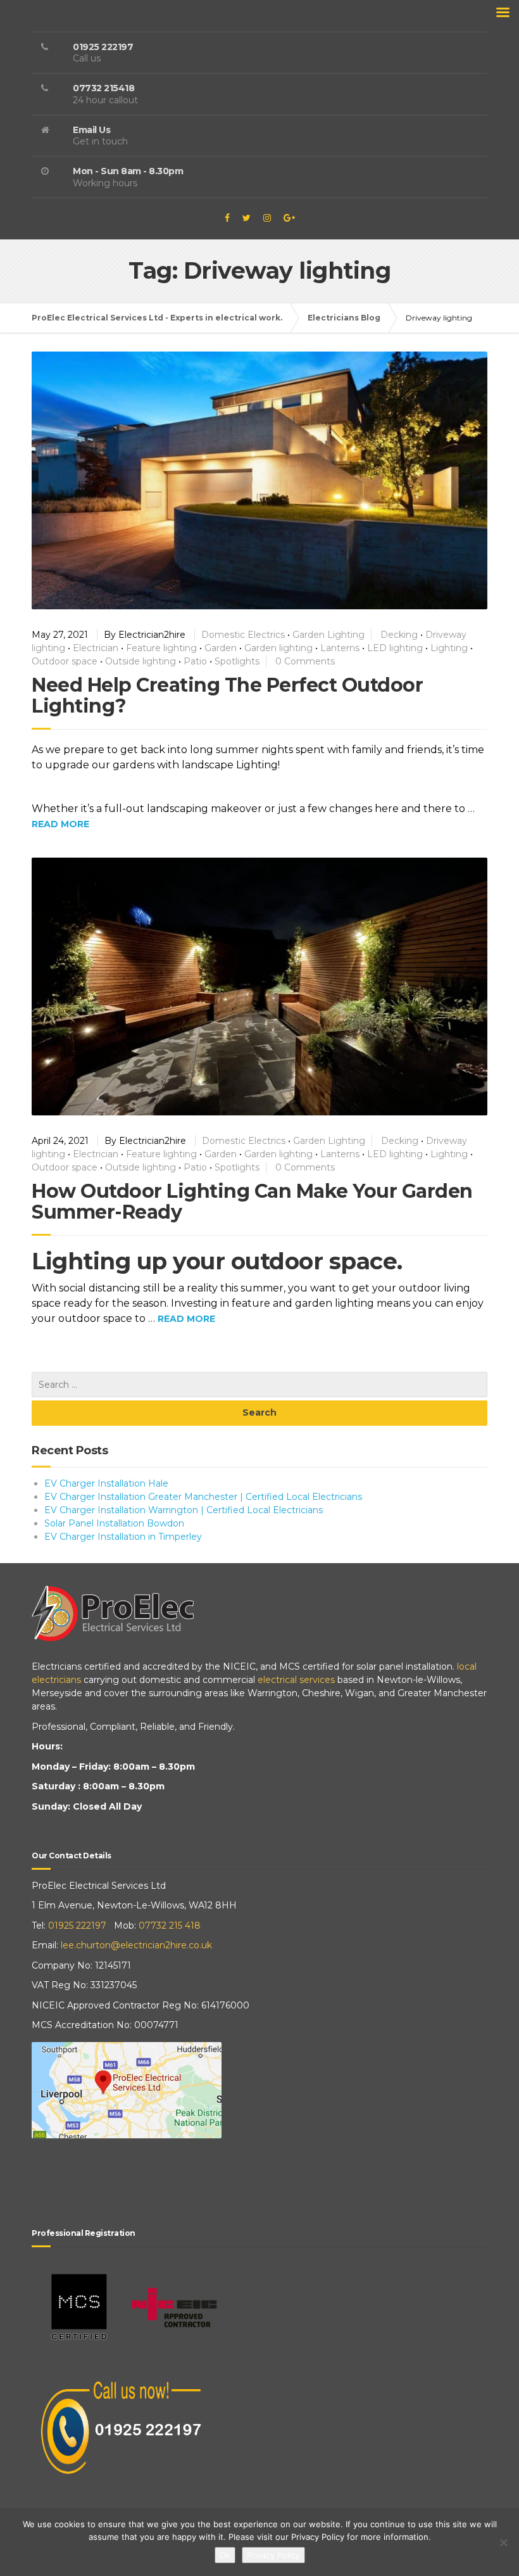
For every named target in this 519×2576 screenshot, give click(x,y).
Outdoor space (65, 661)
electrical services (296, 1680)
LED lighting (395, 648)
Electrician (96, 648)
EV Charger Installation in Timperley (123, 1537)
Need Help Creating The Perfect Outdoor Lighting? (227, 695)
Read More (60, 824)
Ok (225, 2555)
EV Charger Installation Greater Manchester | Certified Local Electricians (203, 1497)
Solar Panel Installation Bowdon (114, 1523)
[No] (503, 2542)
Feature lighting (161, 648)
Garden (221, 648)
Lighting (449, 648)
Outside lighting (141, 661)
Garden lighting (278, 648)
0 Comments (305, 661)
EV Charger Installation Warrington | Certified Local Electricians (184, 1510)
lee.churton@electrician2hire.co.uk (136, 1945)
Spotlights (237, 661)
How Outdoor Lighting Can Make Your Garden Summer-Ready (252, 1202)
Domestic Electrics (243, 635)
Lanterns (340, 648)
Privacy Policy (273, 2555)
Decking (399, 635)
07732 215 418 (170, 1926)
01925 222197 (77, 1926)
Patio (195, 661)
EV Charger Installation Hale (106, 1483)
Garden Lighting (328, 635)
